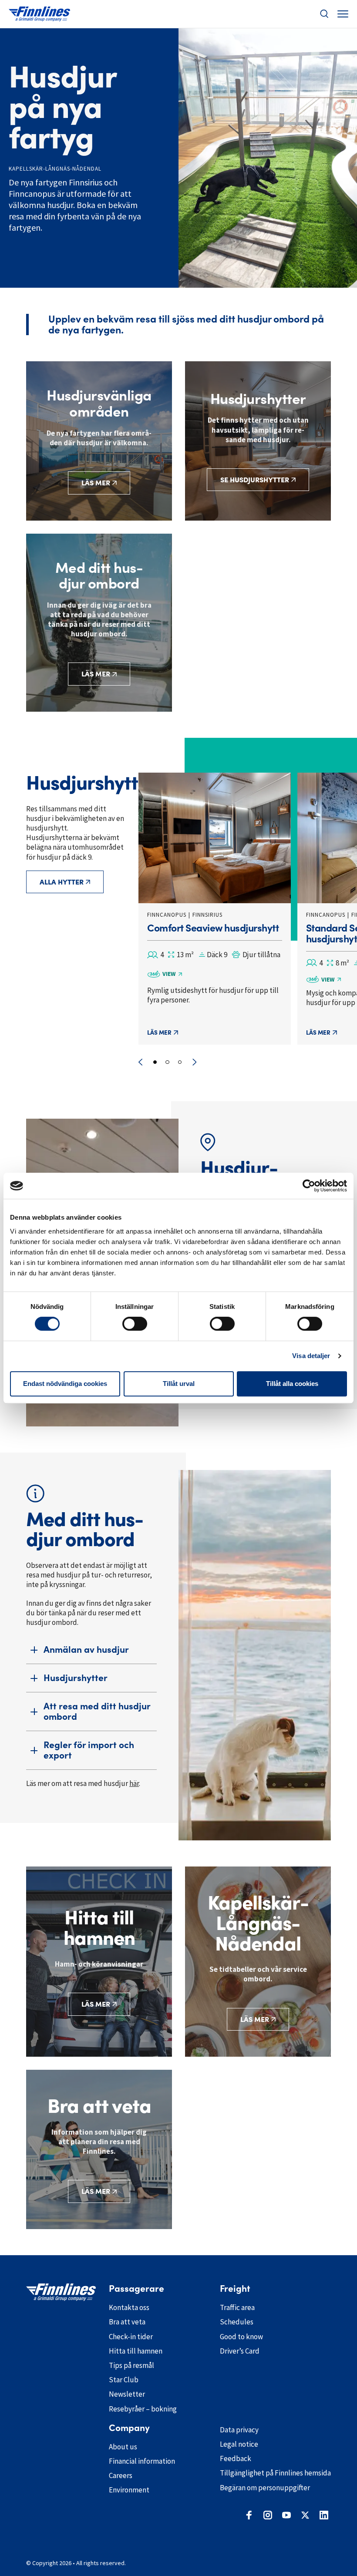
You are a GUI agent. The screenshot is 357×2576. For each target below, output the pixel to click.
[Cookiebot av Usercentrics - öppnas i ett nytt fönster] (309, 1186)
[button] (324, 14)
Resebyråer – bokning (143, 2409)
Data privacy (239, 2430)
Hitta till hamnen (136, 2351)
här (134, 1783)
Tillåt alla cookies (292, 1384)
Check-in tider (131, 2337)
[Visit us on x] (305, 2515)
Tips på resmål (131, 2365)
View (169, 974)
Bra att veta (127, 2322)
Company (129, 2428)
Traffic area (237, 2307)
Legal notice (239, 2444)
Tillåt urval (179, 1384)
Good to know (241, 2337)
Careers (121, 2475)
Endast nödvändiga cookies (65, 1384)
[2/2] (167, 1062)
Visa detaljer (311, 1356)
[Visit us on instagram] (268, 2515)
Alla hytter (62, 882)
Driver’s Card (240, 2351)
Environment (129, 2490)
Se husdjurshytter (255, 480)
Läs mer (96, 483)
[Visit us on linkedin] (324, 2515)
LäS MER (96, 2191)
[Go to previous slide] (140, 1062)
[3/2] (180, 1062)
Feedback (236, 2458)
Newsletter (127, 2394)
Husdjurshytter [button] (76, 1678)
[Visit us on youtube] (286, 2515)
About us (123, 2447)
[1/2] (155, 1062)
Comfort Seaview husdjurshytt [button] (213, 928)
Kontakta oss (129, 2307)
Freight (235, 2289)
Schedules (237, 2322)
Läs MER (96, 2004)
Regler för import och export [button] (89, 1750)
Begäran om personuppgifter (265, 2488)
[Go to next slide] (194, 1062)
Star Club (124, 2380)
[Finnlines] (39, 14)
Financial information (142, 2461)
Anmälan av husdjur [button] (86, 1650)
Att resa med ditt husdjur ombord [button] (97, 1711)
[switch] (135, 1324)
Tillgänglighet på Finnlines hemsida (275, 2473)
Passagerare (136, 2289)
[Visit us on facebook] (249, 2515)
